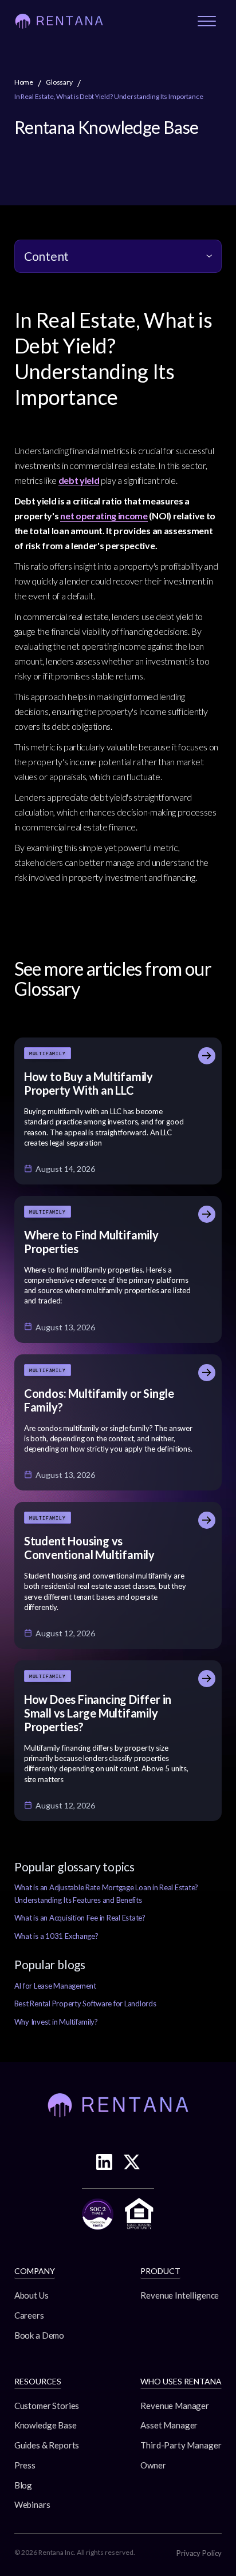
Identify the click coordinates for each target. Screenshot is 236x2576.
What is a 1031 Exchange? (56, 1936)
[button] (207, 21)
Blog (23, 2485)
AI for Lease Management (55, 1986)
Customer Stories (47, 2406)
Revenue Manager (175, 2406)
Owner (153, 2465)
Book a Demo (39, 2335)
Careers (29, 2315)
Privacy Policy (199, 2553)
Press (25, 2465)
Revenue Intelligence (180, 2295)
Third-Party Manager (181, 2445)
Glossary (59, 82)
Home (24, 82)
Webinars (32, 2505)
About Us (32, 2295)
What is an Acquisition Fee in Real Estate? (80, 1918)
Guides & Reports (47, 2445)
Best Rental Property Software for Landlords (85, 2003)
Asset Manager (169, 2425)
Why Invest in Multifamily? (56, 2022)
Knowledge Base (46, 2425)
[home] (59, 21)
